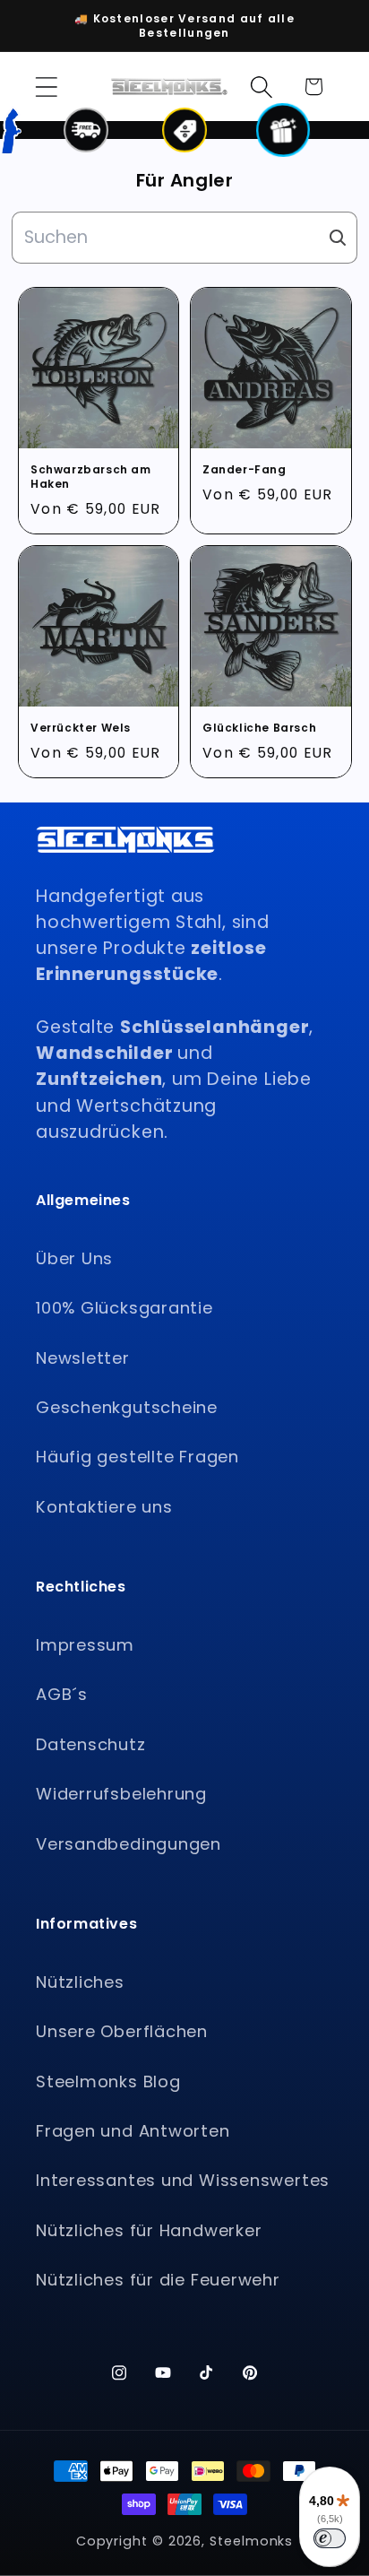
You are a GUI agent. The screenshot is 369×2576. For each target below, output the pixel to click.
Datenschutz (91, 1744)
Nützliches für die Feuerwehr (158, 2280)
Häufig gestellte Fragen (137, 1457)
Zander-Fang (245, 470)
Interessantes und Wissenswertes (183, 2180)
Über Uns (74, 1258)
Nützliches (80, 1982)
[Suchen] (338, 238)
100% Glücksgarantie (124, 1308)
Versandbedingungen (129, 1844)
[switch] (330, 2538)
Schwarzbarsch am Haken (91, 477)
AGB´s (62, 1694)
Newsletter (83, 1358)
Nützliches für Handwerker (149, 2230)
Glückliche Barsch (259, 728)
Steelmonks (251, 2541)
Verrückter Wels (81, 728)
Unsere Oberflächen (122, 2031)
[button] (46, 87)
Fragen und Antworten (133, 2131)
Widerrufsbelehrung (121, 1794)
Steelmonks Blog (108, 2082)
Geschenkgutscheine (127, 1407)
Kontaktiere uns (104, 1507)
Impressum (85, 1645)
